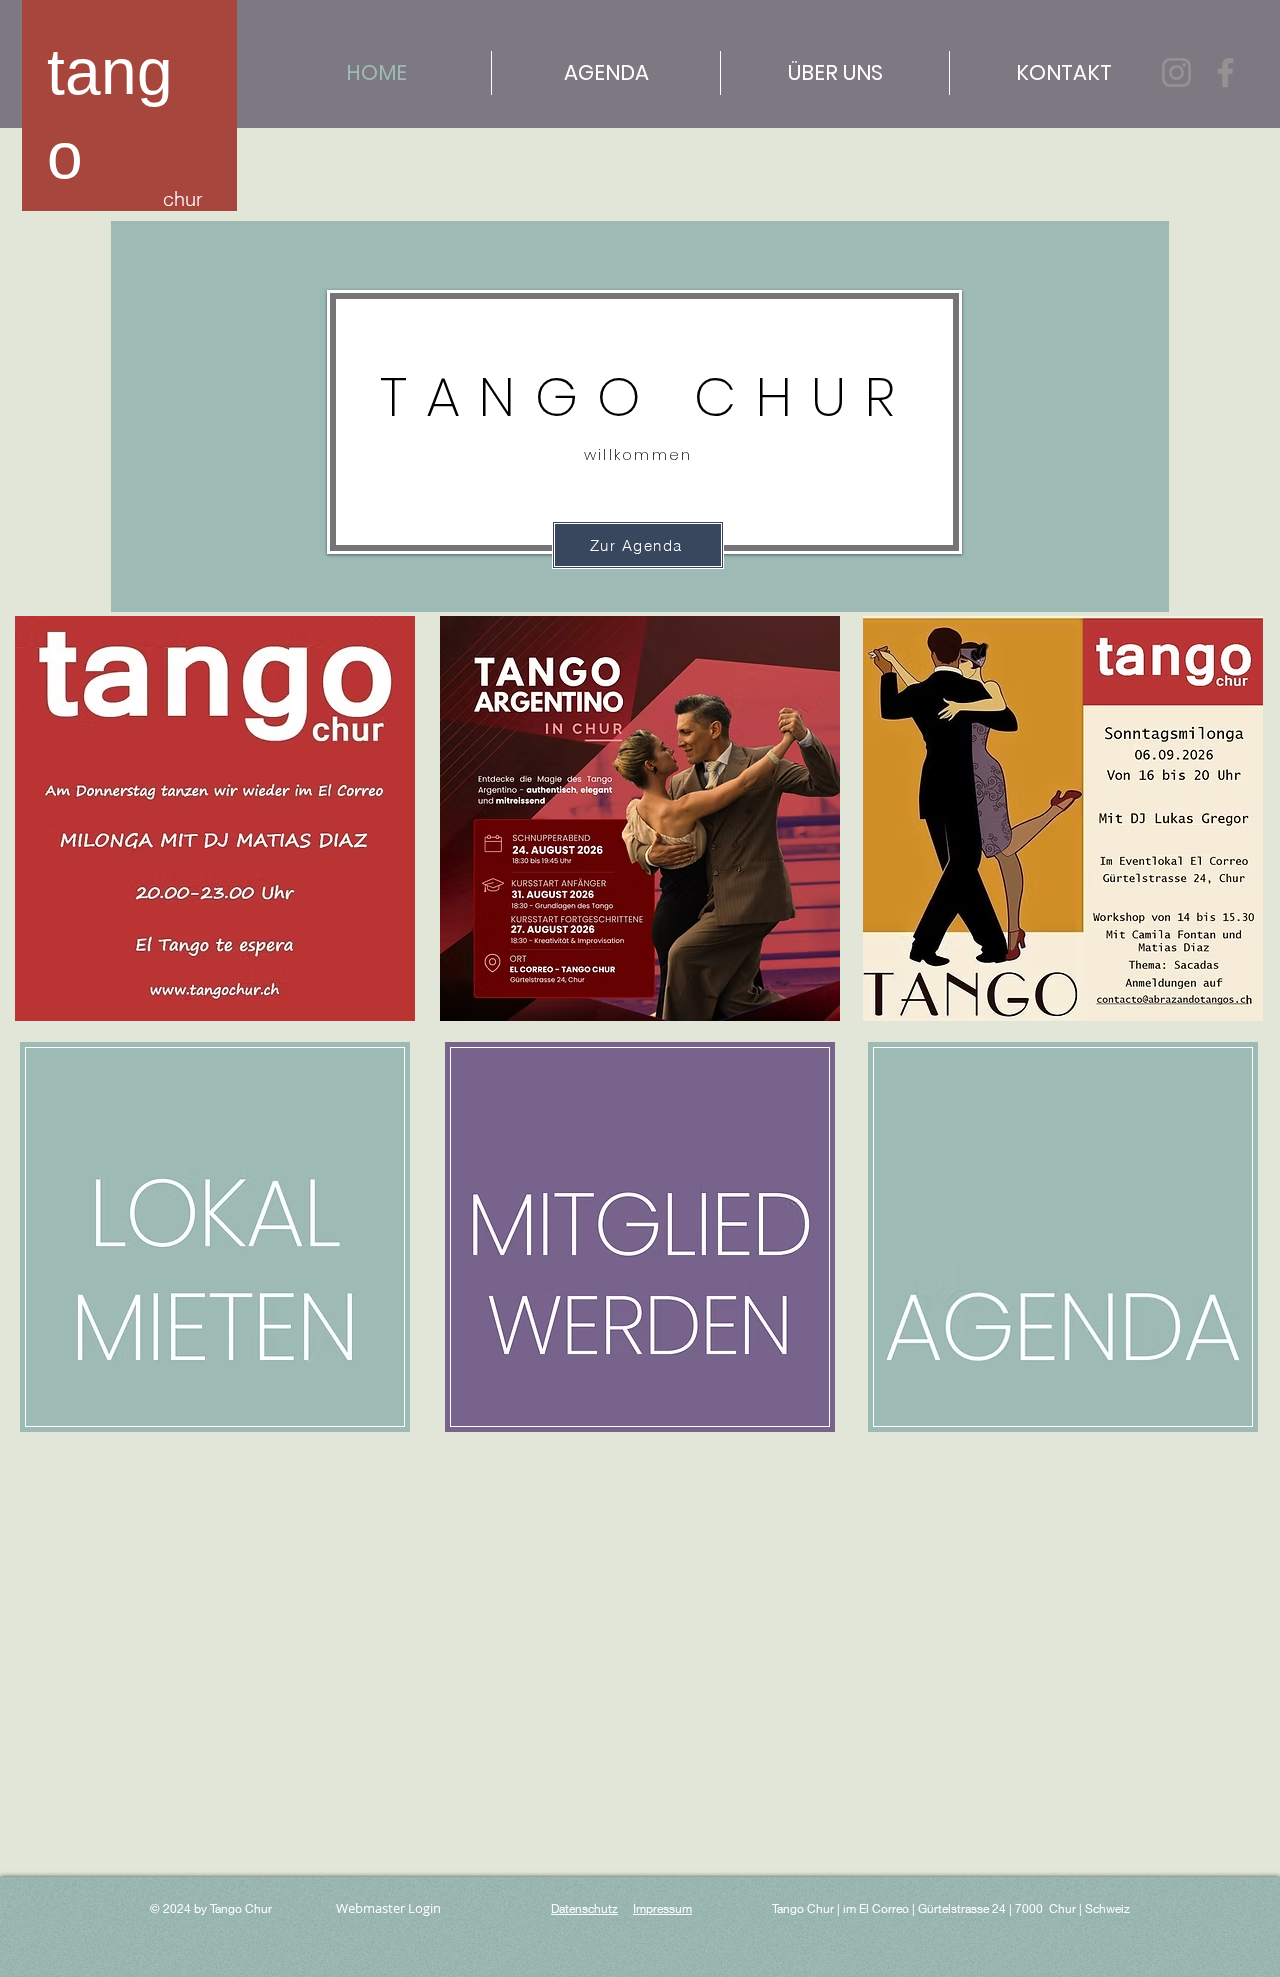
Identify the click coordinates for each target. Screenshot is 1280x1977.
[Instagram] (1176, 72)
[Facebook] (1225, 72)
